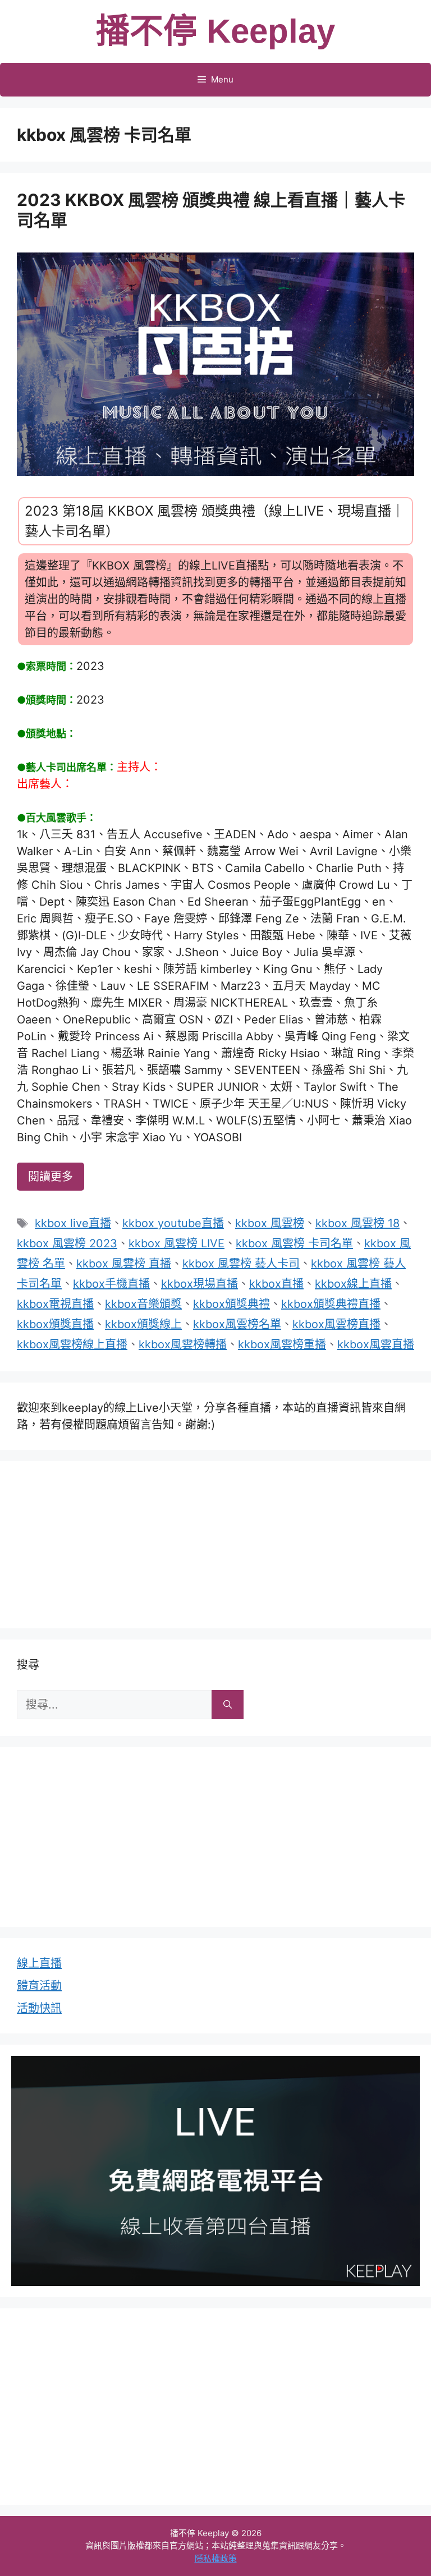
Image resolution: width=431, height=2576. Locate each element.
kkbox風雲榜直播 (336, 1324)
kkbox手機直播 (111, 1284)
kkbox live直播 (73, 1223)
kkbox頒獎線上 (143, 1324)
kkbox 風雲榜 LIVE (176, 1243)
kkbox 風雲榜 (270, 1223)
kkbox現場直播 (200, 1284)
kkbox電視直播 (55, 1304)
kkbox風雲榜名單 (237, 1324)
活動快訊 (39, 2008)
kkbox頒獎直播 (55, 1324)
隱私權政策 (216, 2558)
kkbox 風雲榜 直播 (124, 1264)
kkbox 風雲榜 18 (357, 1223)
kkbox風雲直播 (376, 1344)
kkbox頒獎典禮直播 (331, 1304)
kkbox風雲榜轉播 (183, 1344)
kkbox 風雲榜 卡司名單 (294, 1243)
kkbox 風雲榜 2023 (67, 1243)
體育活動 (39, 1986)
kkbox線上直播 (353, 1284)
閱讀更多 (51, 1177)
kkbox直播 (276, 1284)
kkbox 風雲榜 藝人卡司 (241, 1264)
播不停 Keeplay (215, 31)
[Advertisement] (215, 1542)
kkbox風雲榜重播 (282, 1344)
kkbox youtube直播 (173, 1223)
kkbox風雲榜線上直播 (72, 1344)
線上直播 (39, 1963)
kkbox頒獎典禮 (231, 1304)
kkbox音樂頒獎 (143, 1304)
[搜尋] (228, 1705)
